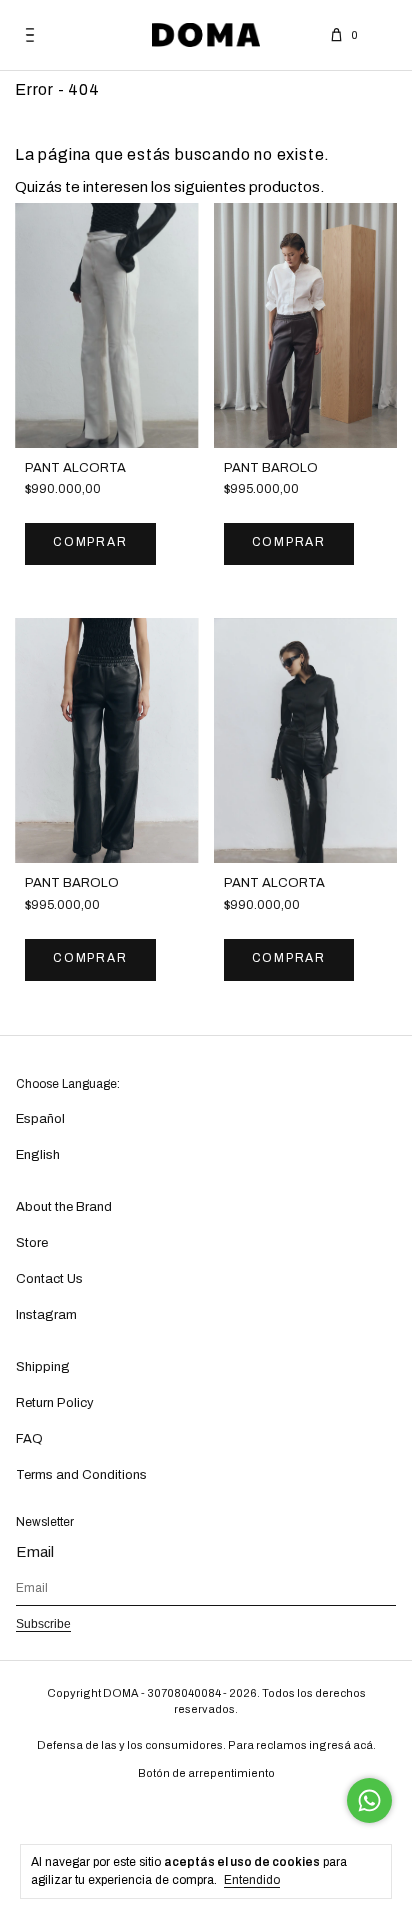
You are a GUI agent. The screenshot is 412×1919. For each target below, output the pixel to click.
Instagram (46, 1315)
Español (40, 1119)
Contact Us (49, 1279)
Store (32, 1243)
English (38, 1155)
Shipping (43, 1367)
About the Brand (64, 1207)
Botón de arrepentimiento (206, 1773)
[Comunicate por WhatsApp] (369, 1800)
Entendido (252, 1880)
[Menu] (30, 35)
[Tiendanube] (206, 1810)
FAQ (29, 1439)
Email (35, 1552)
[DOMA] (206, 35)
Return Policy (55, 1403)
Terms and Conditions (81, 1475)
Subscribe (43, 1624)
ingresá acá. (342, 1745)
